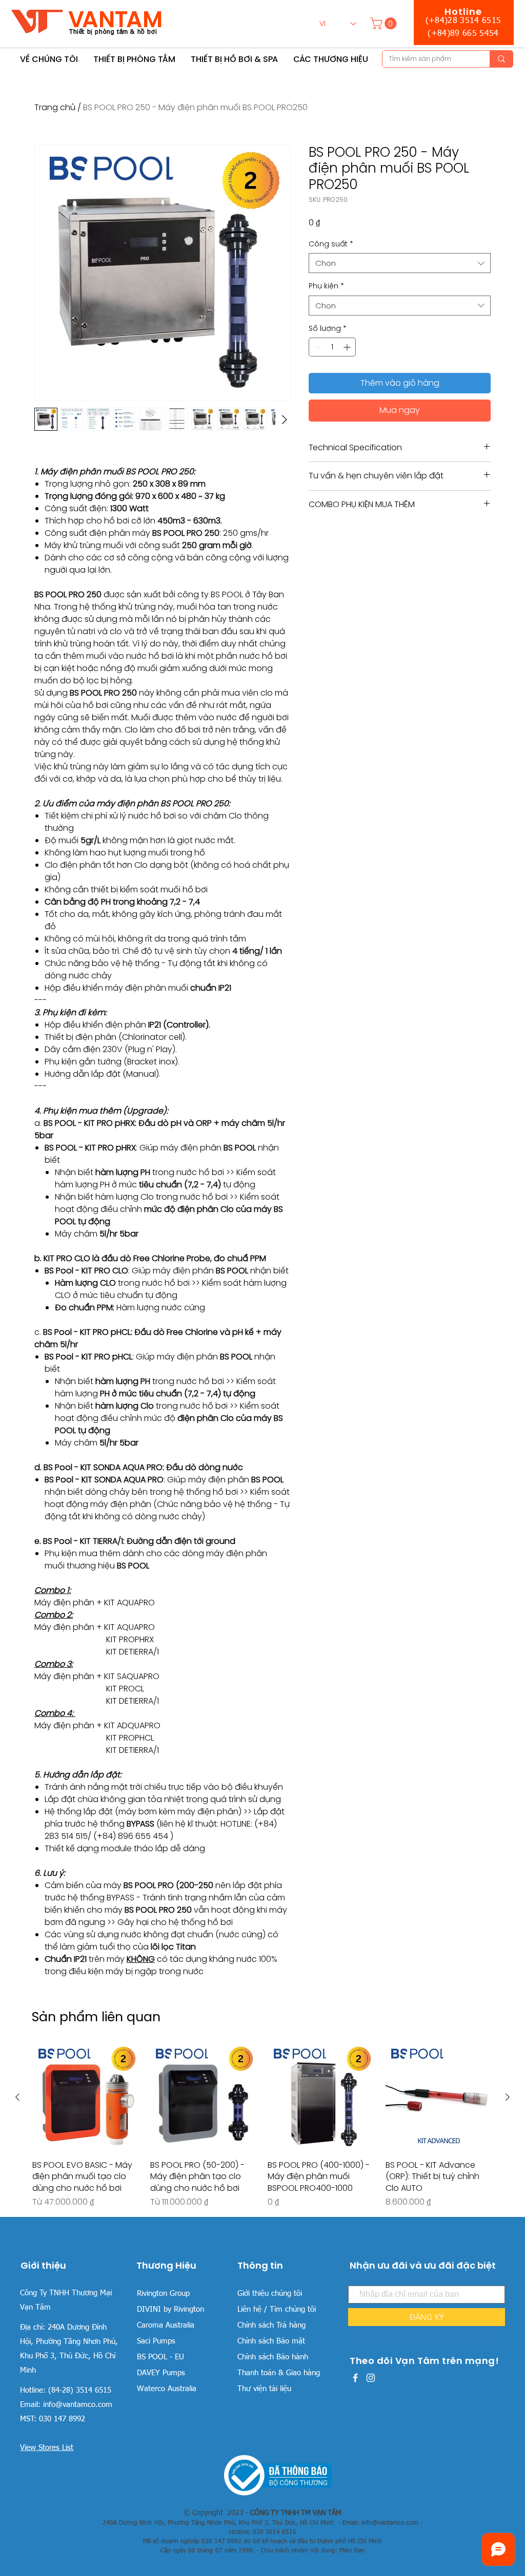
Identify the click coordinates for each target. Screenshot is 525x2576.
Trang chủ (55, 107)
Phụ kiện (326, 286)
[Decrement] (317, 347)
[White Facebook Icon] (355, 2378)
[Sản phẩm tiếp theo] (508, 2097)
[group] (262, 2126)
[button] (385, 23)
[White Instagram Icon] (371, 2378)
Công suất (331, 244)
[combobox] (400, 263)
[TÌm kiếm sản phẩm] (501, 59)
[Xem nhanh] (86, 2098)
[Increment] (348, 347)
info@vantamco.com (78, 2405)
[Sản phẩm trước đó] (17, 2097)
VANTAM (115, 19)
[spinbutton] (332, 347)
